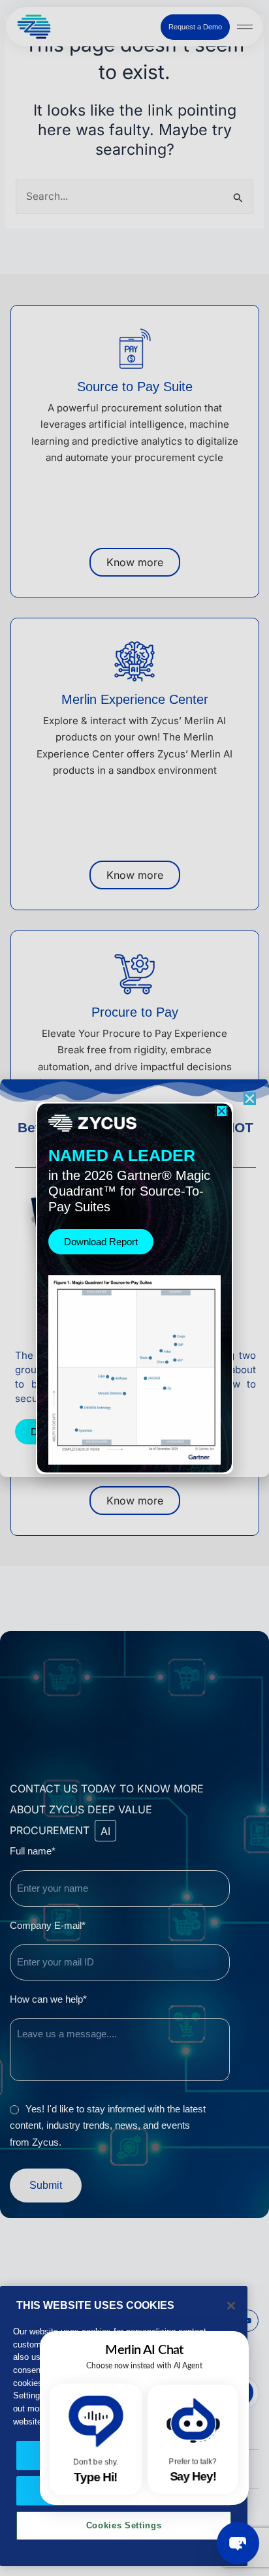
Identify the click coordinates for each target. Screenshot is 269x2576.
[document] (134, 1288)
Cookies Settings (124, 2525)
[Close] (231, 2306)
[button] (222, 1111)
